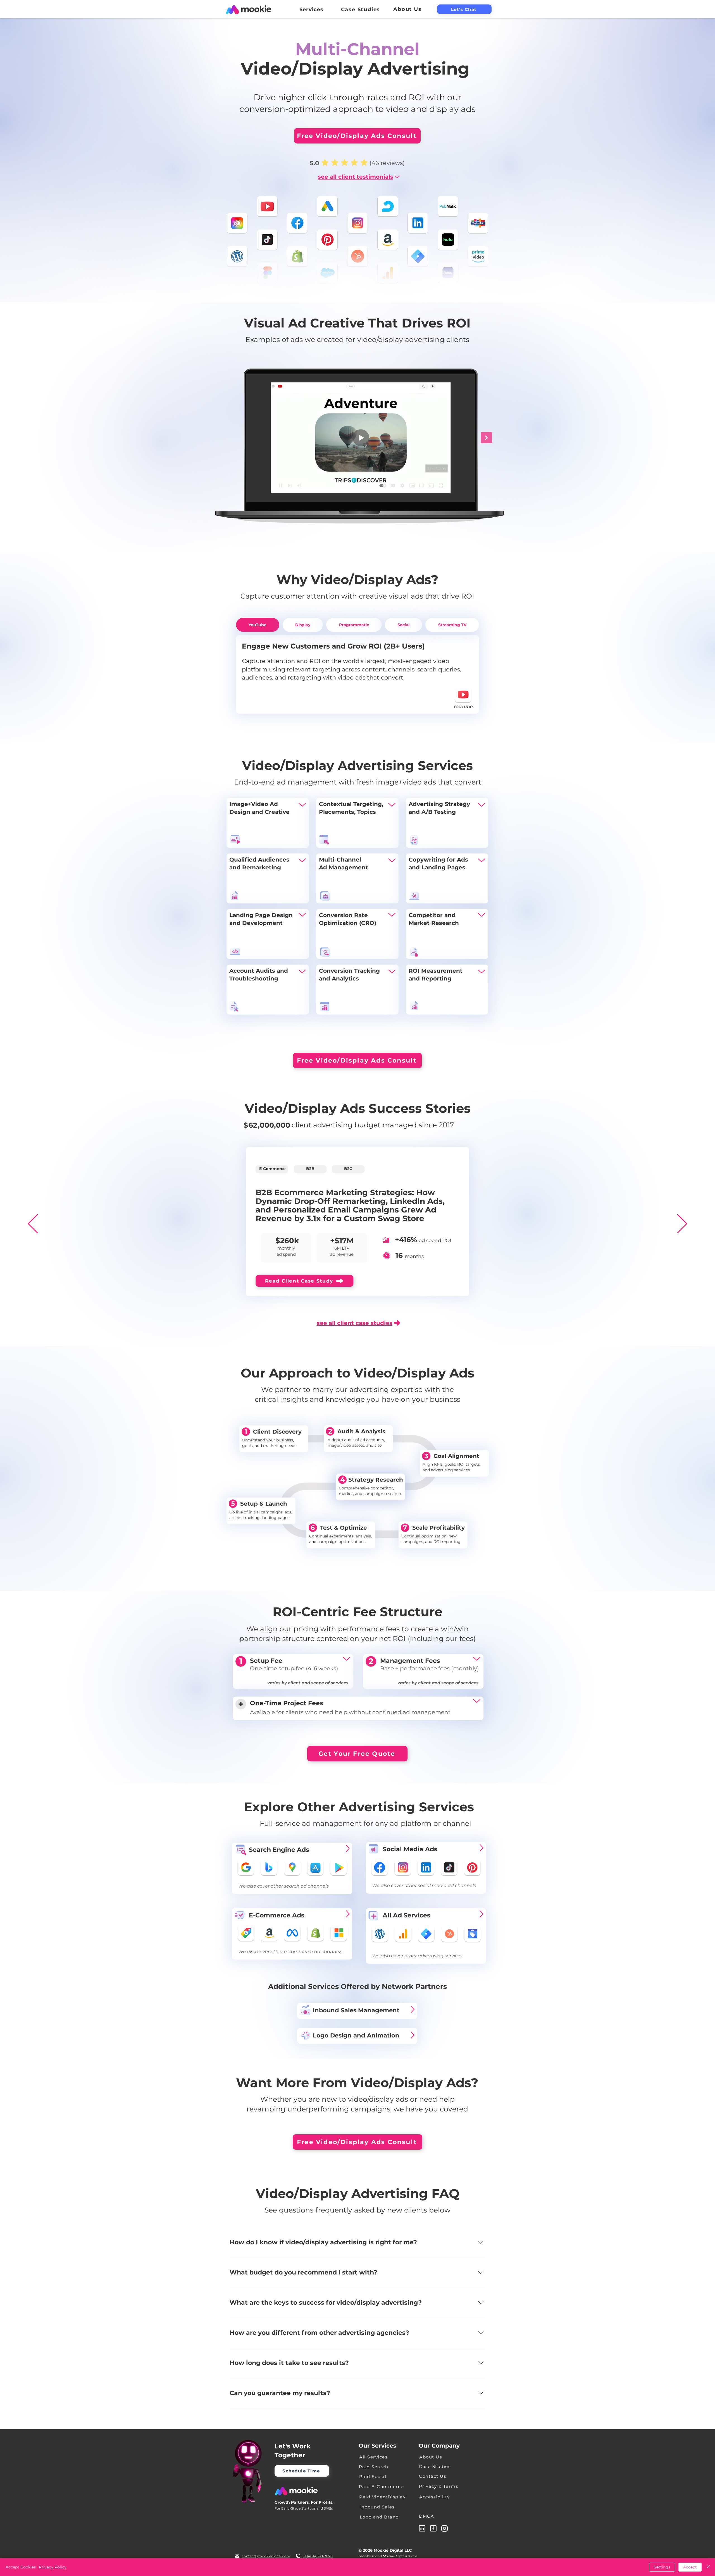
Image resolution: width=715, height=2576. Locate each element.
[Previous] (33, 1224)
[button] (311, 9)
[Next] (682, 1224)
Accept (690, 2567)
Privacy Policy (53, 2567)
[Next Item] (486, 438)
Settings (662, 2567)
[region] (268, 823)
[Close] (708, 2567)
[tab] (258, 625)
